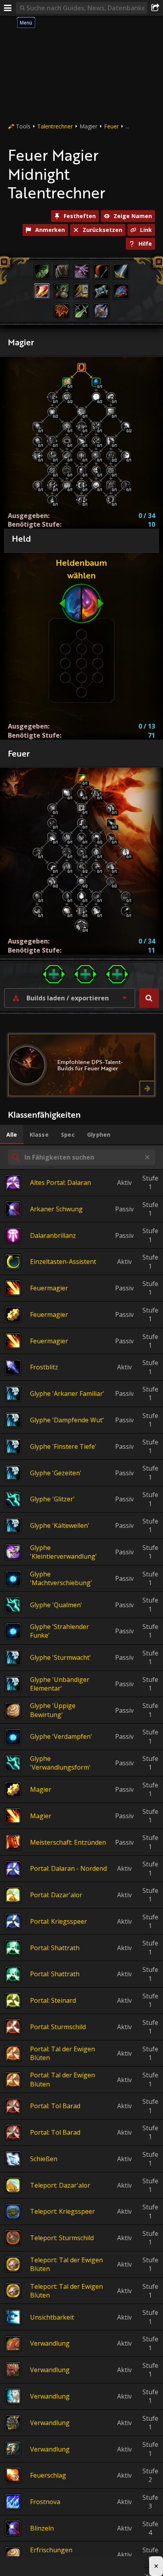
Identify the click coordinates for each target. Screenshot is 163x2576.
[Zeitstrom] (81, 470)
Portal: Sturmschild (58, 2027)
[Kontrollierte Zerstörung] (81, 852)
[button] (149, 998)
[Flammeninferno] (67, 837)
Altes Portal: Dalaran (61, 1183)
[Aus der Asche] (67, 896)
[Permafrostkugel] (37, 485)
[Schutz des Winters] (96, 397)
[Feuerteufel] (81, 793)
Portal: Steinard (53, 2000)
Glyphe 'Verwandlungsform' (60, 1763)
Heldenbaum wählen (81, 569)
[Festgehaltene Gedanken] (52, 456)
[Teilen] (155, 8)
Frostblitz (44, 1367)
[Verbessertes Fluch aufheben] (96, 441)
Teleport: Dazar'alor (60, 2185)
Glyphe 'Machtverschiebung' (61, 1578)
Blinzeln (42, 2528)
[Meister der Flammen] (37, 896)
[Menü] (8, 8)
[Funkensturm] (125, 911)
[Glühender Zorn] (96, 867)
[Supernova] (81, 426)
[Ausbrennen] (37, 911)
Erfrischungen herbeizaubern (52, 2554)
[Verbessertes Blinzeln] (52, 441)
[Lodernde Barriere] (81, 367)
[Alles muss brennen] (81, 911)
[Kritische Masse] (96, 837)
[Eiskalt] (52, 500)
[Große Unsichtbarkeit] (111, 441)
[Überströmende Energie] (81, 441)
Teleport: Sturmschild (62, 2238)
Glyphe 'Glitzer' (52, 1499)
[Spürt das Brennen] (67, 911)
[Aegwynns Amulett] (52, 470)
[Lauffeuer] (52, 881)
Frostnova (45, 2502)
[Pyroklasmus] (96, 911)
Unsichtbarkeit (52, 2317)
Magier (41, 1789)
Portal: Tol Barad (55, 2106)
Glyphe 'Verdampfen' (61, 1736)
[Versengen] (52, 837)
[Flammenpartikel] (96, 852)
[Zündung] (52, 808)
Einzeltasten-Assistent (63, 1262)
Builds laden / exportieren (68, 998)
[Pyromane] (125, 896)
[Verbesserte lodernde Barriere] (111, 500)
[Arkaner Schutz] (52, 412)
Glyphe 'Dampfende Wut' (67, 1420)
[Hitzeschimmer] (37, 852)
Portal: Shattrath (55, 1948)
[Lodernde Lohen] (111, 881)
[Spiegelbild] (111, 412)
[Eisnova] (52, 485)
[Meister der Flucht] (125, 456)
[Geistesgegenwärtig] (67, 426)
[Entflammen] (111, 867)
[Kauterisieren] (81, 823)
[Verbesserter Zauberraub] (37, 441)
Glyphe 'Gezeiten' (56, 1473)
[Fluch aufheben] (96, 426)
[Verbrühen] (67, 852)
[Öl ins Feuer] (111, 808)
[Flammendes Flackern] (52, 823)
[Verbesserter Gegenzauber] (67, 441)
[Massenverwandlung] (81, 485)
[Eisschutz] (37, 456)
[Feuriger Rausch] (81, 896)
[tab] (12, 1135)
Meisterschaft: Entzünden (68, 1842)
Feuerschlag (48, 2475)
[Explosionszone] (125, 852)
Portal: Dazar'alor (56, 1895)
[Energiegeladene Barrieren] (96, 485)
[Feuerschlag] (67, 793)
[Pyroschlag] (81, 779)
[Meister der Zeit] (67, 397)
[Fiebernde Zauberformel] (81, 881)
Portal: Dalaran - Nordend (68, 1868)
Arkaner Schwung (56, 1209)
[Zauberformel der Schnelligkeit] (111, 456)
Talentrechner (55, 126)
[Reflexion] (81, 500)
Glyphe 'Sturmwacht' (61, 1657)
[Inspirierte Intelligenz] (81, 412)
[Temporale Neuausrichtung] (52, 397)
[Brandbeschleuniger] (96, 896)
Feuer (111, 126)
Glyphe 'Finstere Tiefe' (63, 1446)
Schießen (44, 2159)
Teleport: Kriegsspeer (63, 2211)
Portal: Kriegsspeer (59, 1921)
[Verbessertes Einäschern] (125, 426)
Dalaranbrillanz (53, 1235)
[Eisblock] (96, 382)
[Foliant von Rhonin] (67, 456)
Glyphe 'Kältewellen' (60, 1525)
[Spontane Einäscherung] (81, 867)
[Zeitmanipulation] (67, 485)
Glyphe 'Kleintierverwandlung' (63, 1552)
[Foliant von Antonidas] (96, 456)
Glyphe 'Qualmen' (56, 1605)
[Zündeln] (81, 837)
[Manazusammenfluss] (96, 470)
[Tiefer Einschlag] (111, 837)
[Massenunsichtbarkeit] (111, 485)
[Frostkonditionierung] (111, 397)
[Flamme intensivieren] (67, 867)
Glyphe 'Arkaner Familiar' (67, 1393)
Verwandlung (50, 2343)
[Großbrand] (52, 867)
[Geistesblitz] (67, 470)
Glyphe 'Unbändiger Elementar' (60, 1684)
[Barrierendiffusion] (125, 485)
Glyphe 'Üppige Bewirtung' (53, 1710)
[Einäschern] (81, 808)
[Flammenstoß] (96, 793)
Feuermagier (49, 1288)
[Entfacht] (82, 926)
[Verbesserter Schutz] (81, 456)
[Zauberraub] (37, 426)
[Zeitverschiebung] (67, 382)
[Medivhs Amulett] (111, 470)
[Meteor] (111, 823)
